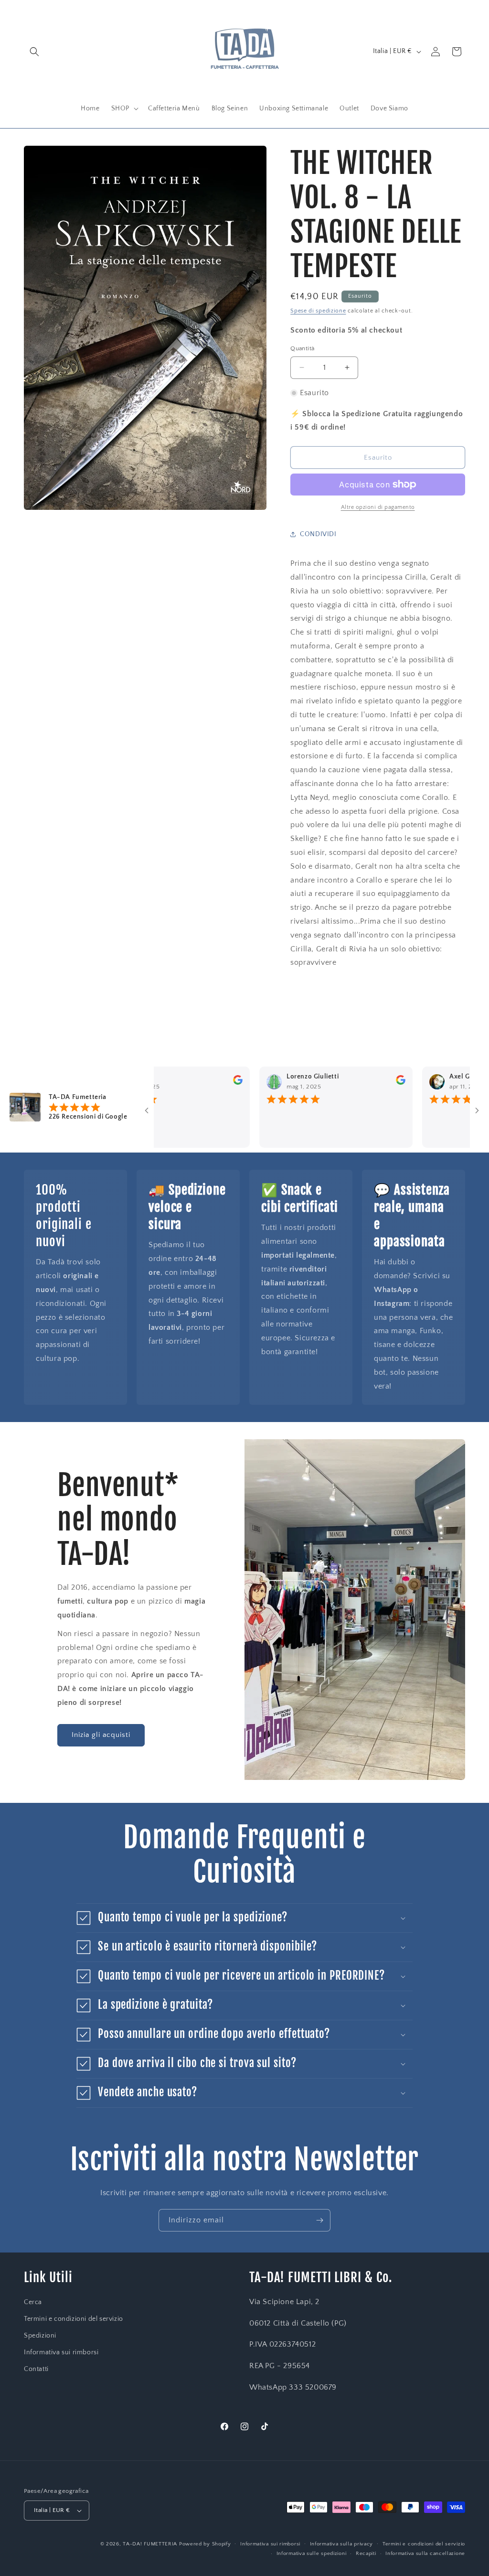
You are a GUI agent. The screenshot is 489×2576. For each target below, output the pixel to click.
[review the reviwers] (193, 1083)
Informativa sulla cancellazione (425, 2554)
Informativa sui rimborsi (61, 2352)
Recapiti (366, 2554)
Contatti (36, 2369)
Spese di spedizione (318, 311)
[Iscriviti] (319, 2220)
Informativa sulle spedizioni (312, 2554)
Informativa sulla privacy (342, 2544)
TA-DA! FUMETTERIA (150, 2544)
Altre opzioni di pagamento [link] (378, 507)
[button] (34, 52)
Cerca (33, 2302)
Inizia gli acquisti (101, 1735)
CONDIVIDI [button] (318, 534)
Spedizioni (40, 2336)
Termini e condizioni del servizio (74, 2319)
